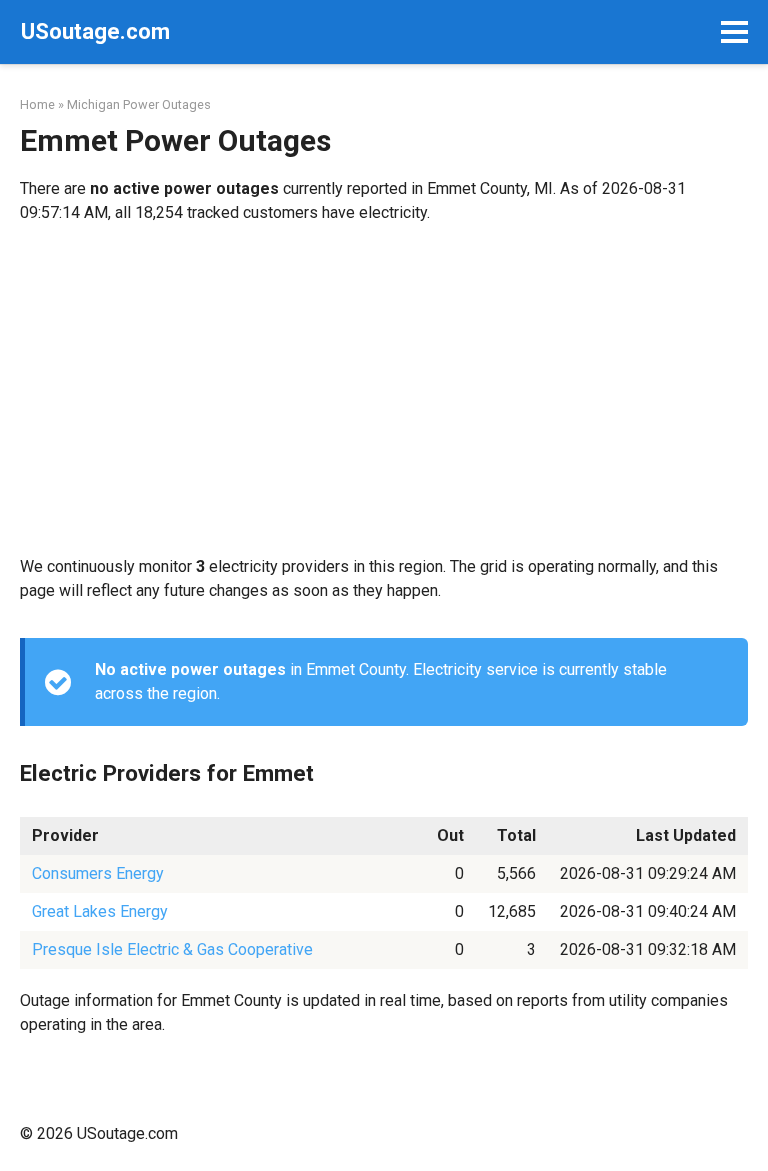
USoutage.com (95, 31)
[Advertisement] (384, 390)
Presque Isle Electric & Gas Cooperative (172, 949)
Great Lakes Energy (100, 911)
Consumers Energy (98, 873)
